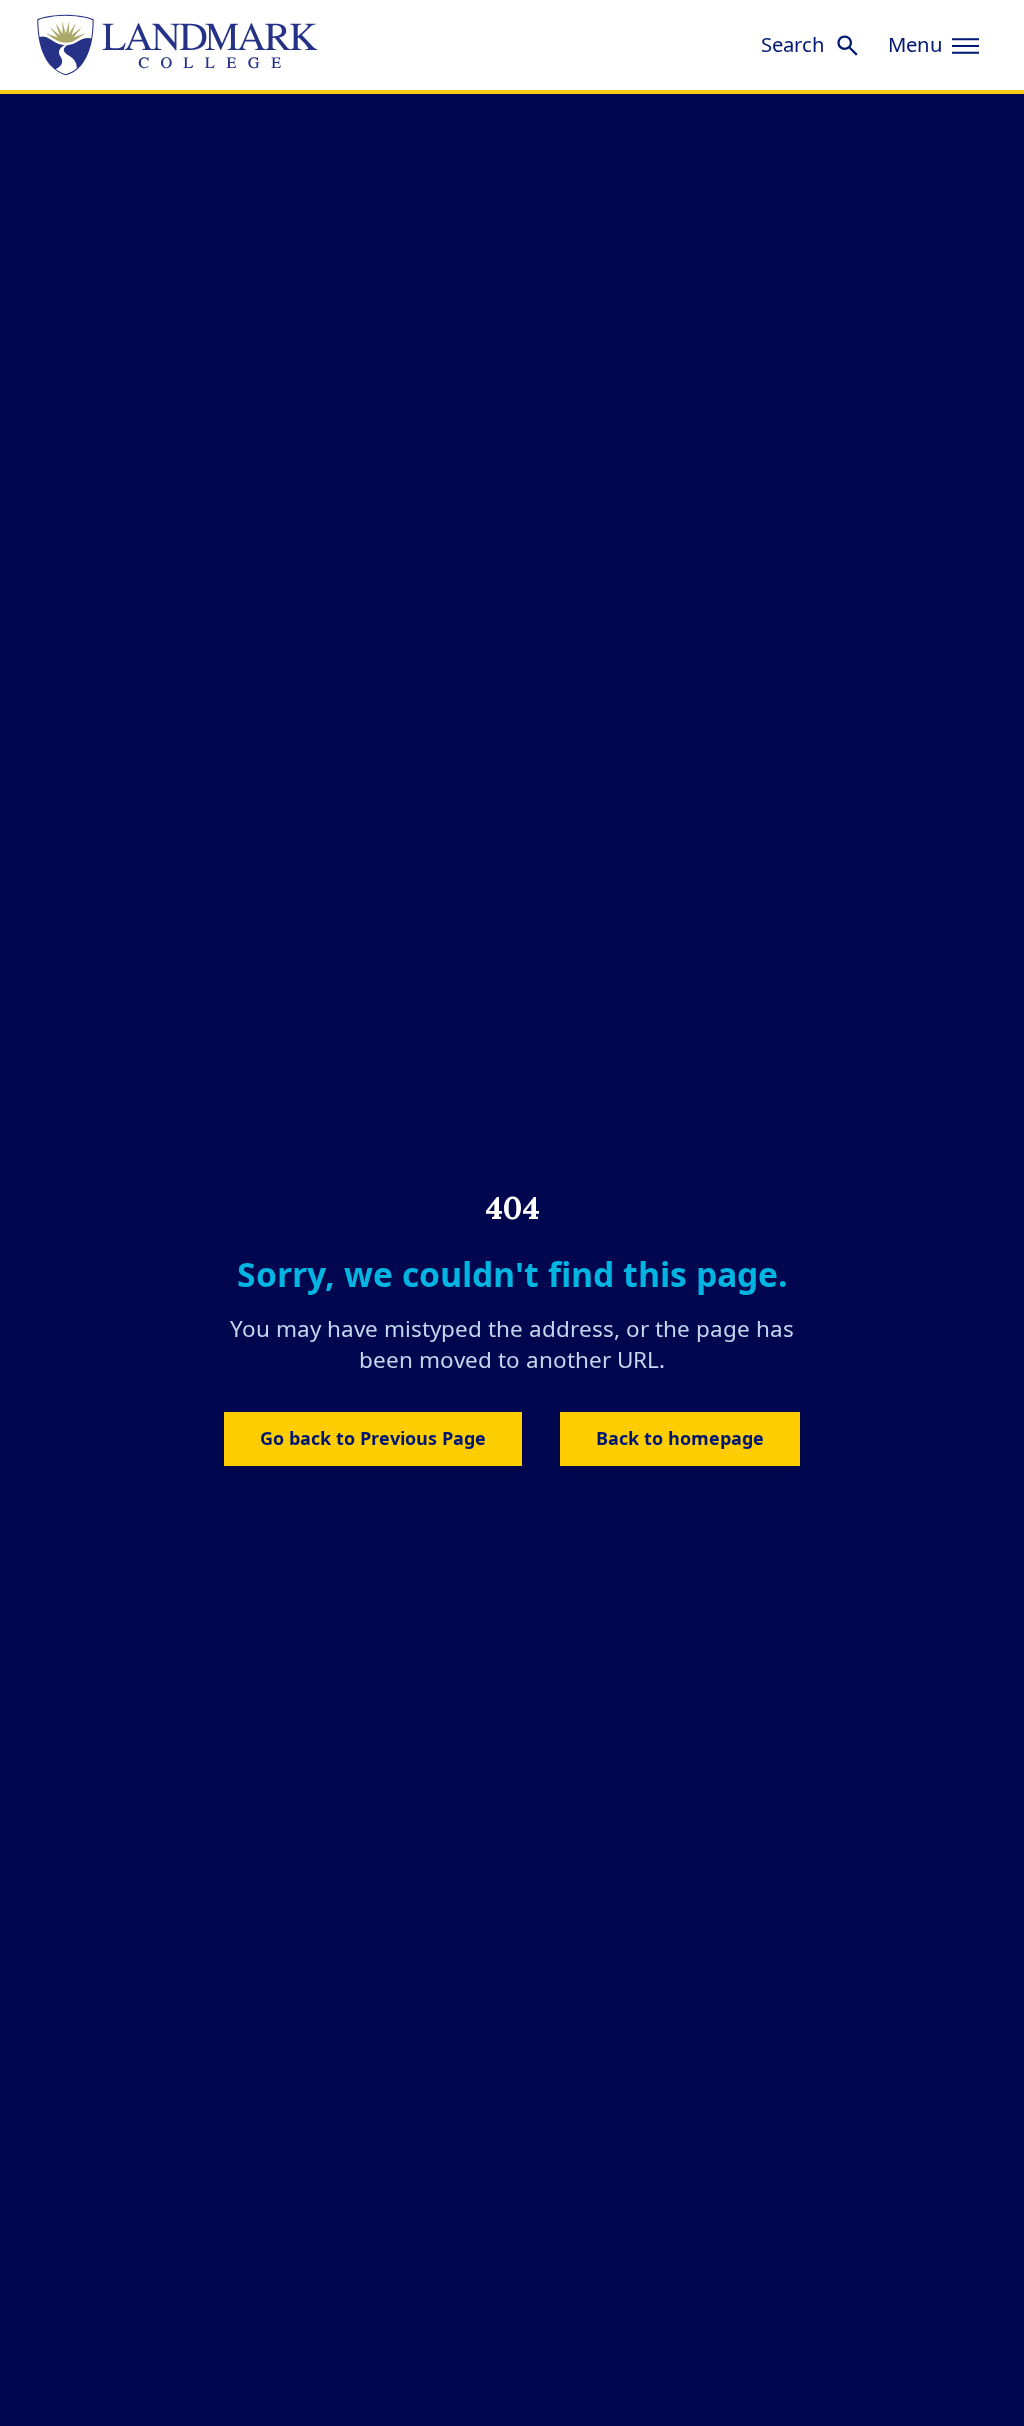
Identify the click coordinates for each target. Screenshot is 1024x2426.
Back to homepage (680, 1438)
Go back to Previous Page (373, 1438)
